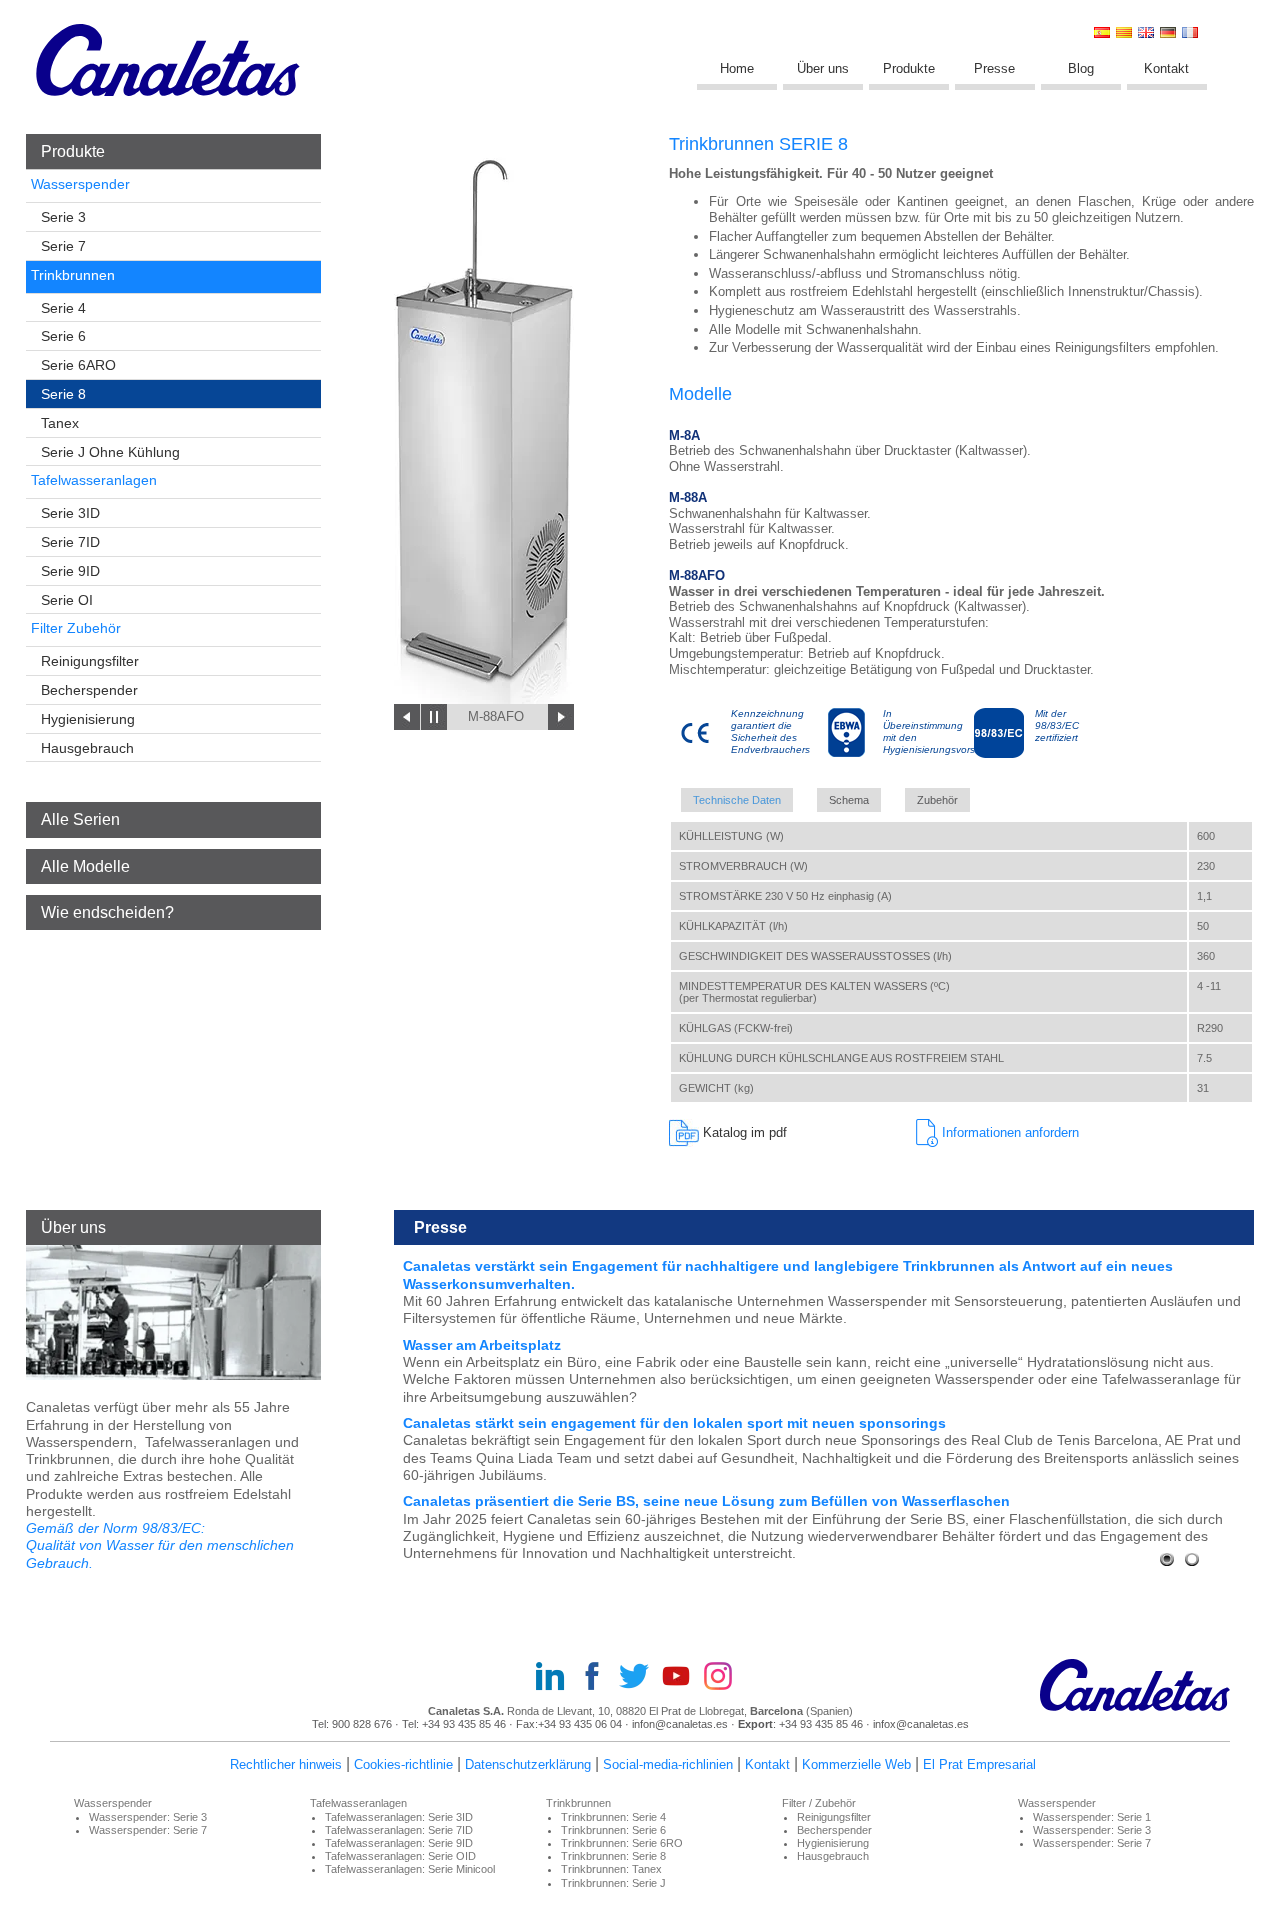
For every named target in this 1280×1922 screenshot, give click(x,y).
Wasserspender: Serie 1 (1092, 1817)
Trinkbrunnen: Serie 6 (613, 1830)
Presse (994, 68)
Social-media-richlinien (668, 1764)
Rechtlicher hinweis (286, 1764)
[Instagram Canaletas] (724, 1678)
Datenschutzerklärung (528, 1764)
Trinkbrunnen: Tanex (611, 1869)
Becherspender (89, 690)
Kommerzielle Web (856, 1764)
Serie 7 (63, 246)
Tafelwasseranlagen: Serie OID (400, 1856)
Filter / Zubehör (819, 1803)
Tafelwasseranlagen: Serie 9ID (399, 1843)
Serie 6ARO (78, 365)
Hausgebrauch (87, 748)
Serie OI (67, 600)
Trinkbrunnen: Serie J (613, 1883)
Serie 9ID (70, 571)
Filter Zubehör (76, 628)
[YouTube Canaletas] (682, 1678)
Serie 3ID (70, 513)
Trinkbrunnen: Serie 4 (613, 1817)
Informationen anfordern (1008, 1132)
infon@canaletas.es (680, 1724)
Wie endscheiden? (107, 912)
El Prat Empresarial (979, 1764)
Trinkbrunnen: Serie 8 (613, 1856)
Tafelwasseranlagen (94, 480)
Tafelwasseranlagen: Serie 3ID (399, 1817)
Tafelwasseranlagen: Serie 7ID (399, 1830)
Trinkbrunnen (73, 275)
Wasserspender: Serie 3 (148, 1817)
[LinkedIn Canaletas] (556, 1678)
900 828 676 (362, 1724)
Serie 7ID (70, 542)
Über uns (823, 68)
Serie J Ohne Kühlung (110, 452)
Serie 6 (63, 336)
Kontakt (1166, 68)
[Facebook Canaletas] (598, 1678)
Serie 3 (63, 217)
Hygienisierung (88, 719)
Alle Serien (80, 819)
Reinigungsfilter (90, 661)
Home (737, 68)
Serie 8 (63, 394)
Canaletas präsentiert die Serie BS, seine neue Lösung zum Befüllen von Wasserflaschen (706, 1501)
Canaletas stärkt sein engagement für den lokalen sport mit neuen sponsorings (674, 1423)
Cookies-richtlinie (403, 1764)
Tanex (60, 423)
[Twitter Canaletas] (640, 1678)
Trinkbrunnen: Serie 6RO (622, 1843)
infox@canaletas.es (921, 1724)
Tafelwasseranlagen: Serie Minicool (410, 1869)
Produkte (909, 68)
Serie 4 (63, 308)
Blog (1081, 68)
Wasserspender (80, 184)
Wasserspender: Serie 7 (148, 1830)
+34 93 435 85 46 (465, 1724)
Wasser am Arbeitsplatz (482, 1345)
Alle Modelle (85, 866)
